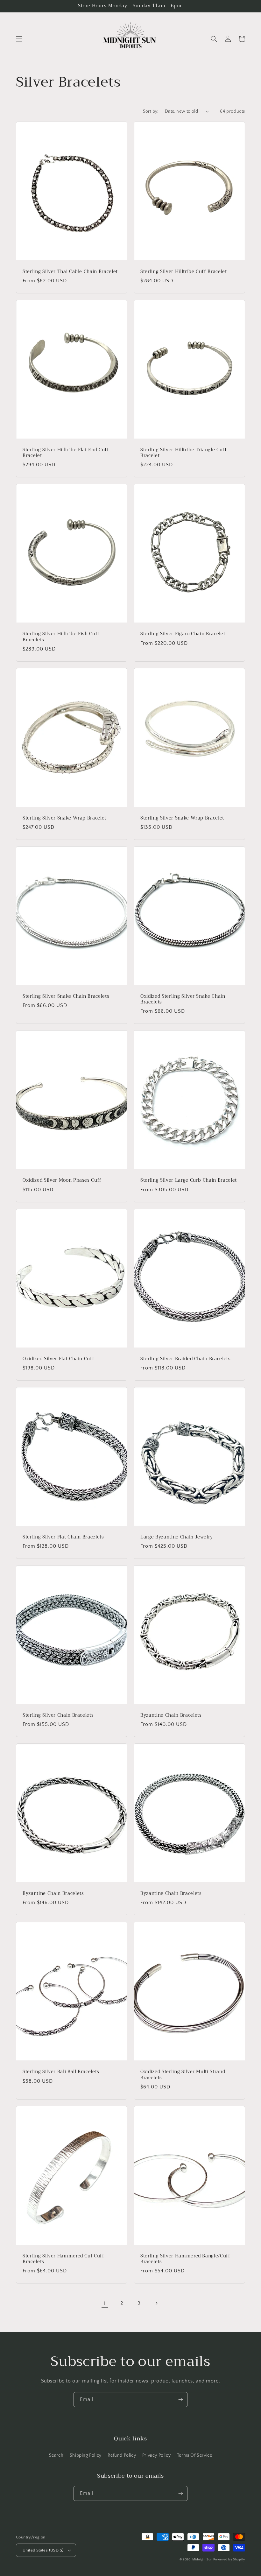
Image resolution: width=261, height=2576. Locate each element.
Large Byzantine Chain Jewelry (177, 1537)
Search (56, 2455)
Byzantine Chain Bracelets (171, 1715)
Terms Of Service (195, 2455)
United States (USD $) (43, 2550)
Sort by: (151, 111)
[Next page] (156, 2303)
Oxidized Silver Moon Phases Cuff (62, 1180)
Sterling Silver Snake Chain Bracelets (66, 996)
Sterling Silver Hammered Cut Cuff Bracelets (63, 2259)
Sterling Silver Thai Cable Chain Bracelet (70, 272)
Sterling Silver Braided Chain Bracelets (186, 1359)
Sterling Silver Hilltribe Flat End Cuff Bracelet (66, 453)
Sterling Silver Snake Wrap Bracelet (64, 818)
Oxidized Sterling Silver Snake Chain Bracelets (183, 999)
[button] (19, 39)
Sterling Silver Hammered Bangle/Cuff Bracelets (185, 2259)
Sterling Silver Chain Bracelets (58, 1715)
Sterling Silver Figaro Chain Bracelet (183, 634)
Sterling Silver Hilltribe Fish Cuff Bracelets (61, 637)
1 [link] (105, 2303)
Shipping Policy (86, 2455)
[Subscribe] (180, 2400)
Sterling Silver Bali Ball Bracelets (61, 2072)
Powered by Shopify (229, 2560)
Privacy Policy (156, 2455)
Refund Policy (122, 2455)
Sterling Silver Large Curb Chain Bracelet (189, 1180)
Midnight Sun (202, 2560)
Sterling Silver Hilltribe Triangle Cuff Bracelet (184, 453)
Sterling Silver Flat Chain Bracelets (63, 1537)
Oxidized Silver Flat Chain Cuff (58, 1359)
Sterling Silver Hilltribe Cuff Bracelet (184, 272)
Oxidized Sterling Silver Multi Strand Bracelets (183, 2075)
